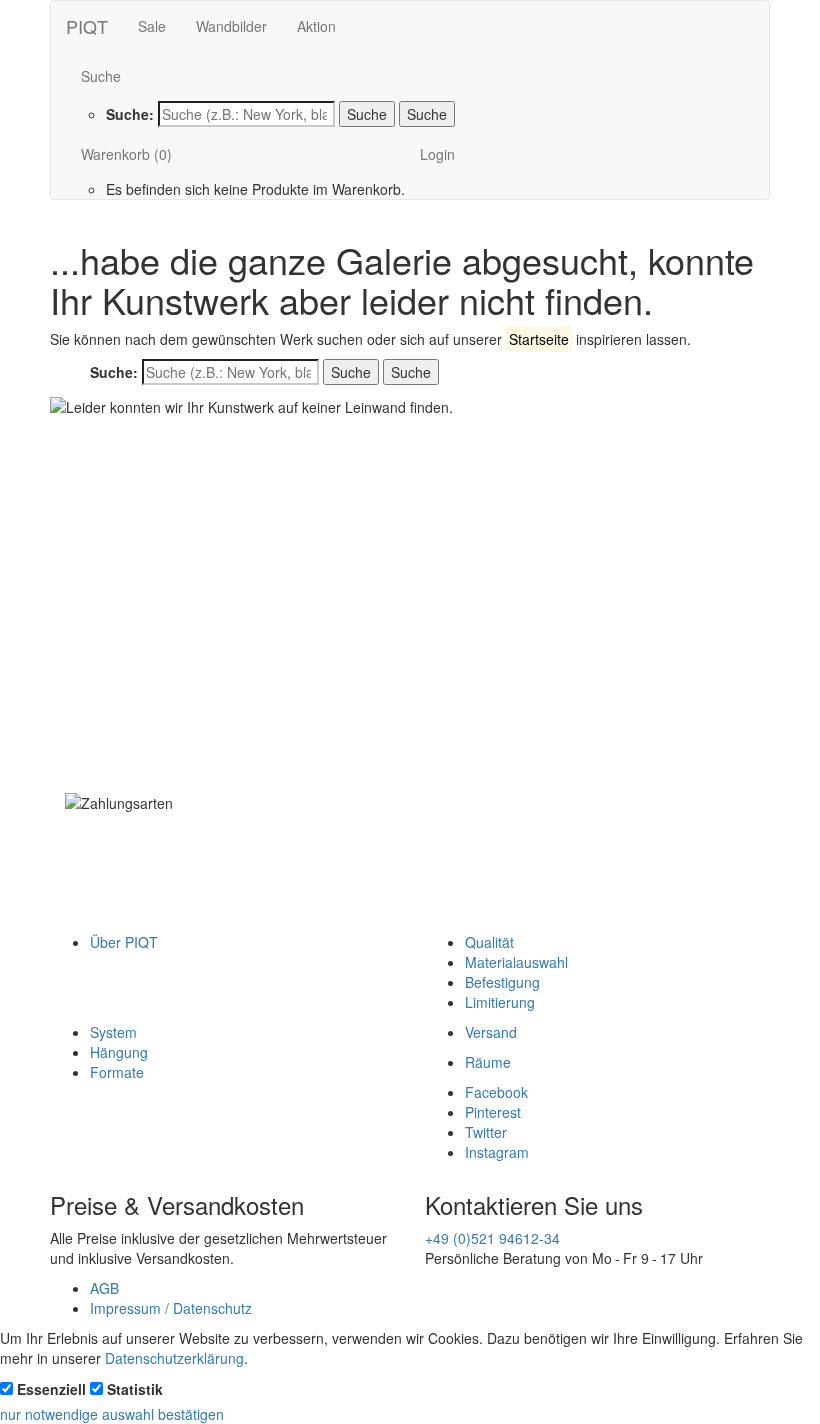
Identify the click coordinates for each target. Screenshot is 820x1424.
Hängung (119, 1052)
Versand (491, 1032)
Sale (152, 26)
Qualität (489, 942)
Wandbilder (231, 26)
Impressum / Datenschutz (171, 1308)
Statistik (135, 1389)
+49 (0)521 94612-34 (492, 1238)
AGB (104, 1288)
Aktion (316, 26)
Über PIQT (124, 942)
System (113, 1032)
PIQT (87, 26)
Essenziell (51, 1389)
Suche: (130, 114)
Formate (117, 1072)
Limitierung (500, 1002)
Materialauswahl (516, 962)
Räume (488, 1062)
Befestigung (502, 982)
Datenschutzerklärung (174, 1358)
